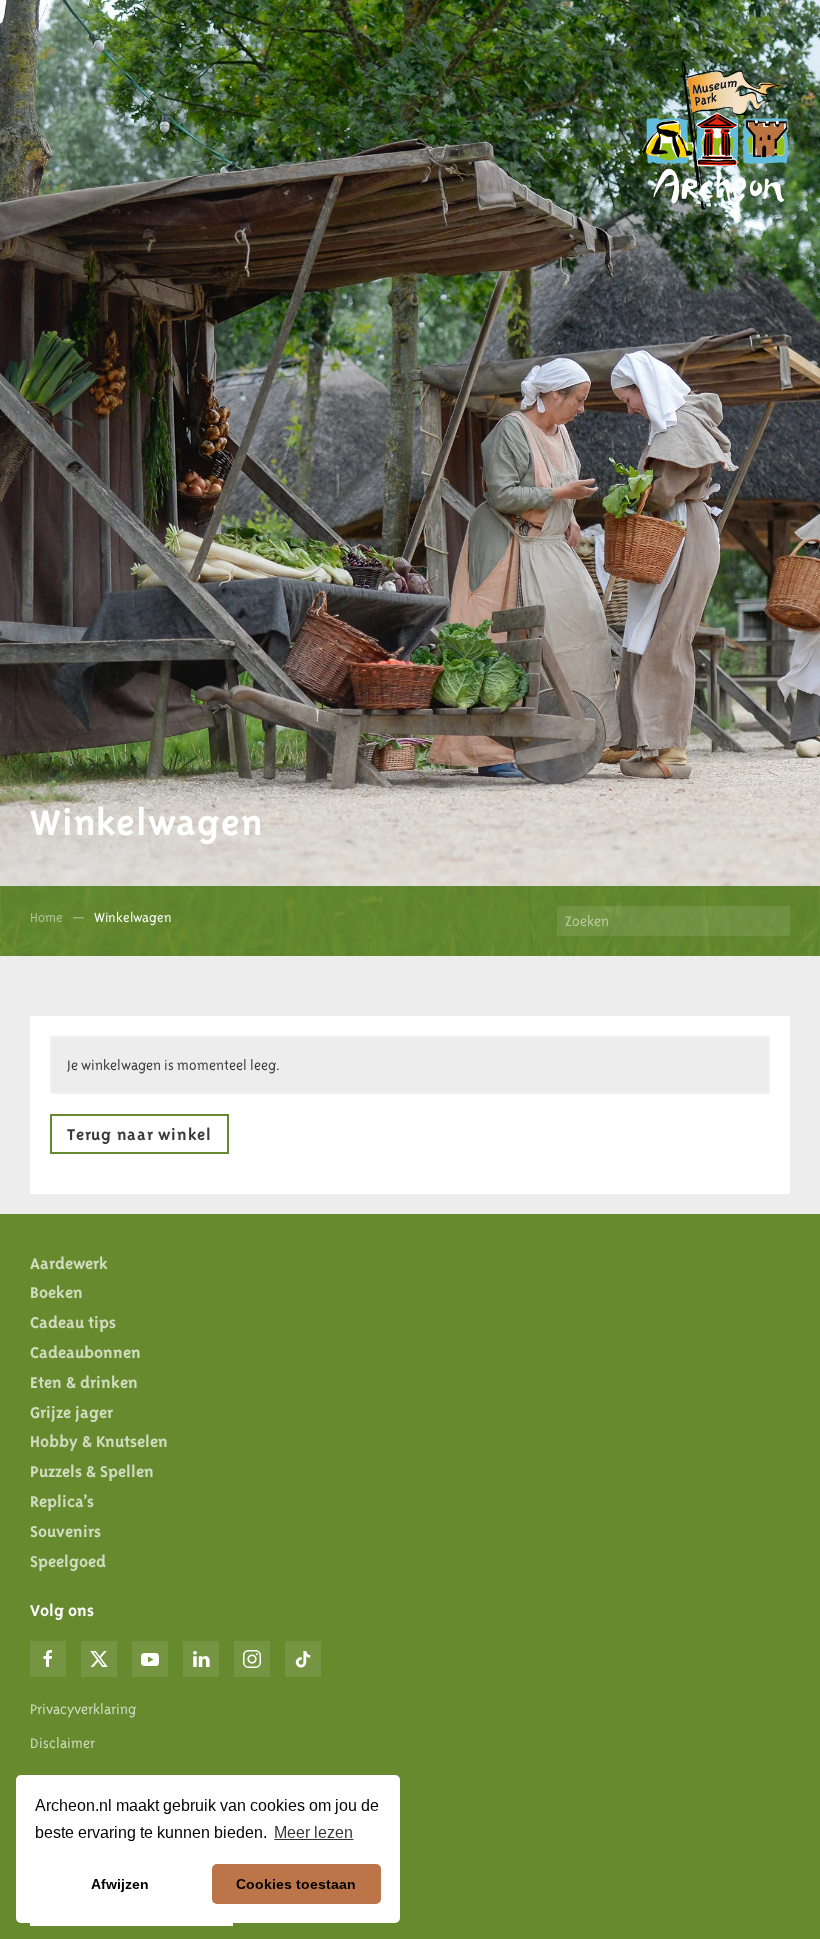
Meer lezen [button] (313, 1832)
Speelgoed (68, 1561)
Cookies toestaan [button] (296, 1884)
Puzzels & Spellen (92, 1471)
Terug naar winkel (139, 1134)
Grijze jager (71, 1412)
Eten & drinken (84, 1382)
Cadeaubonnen (85, 1352)
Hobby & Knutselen (99, 1441)
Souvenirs (65, 1531)
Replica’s (62, 1501)
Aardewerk (69, 1263)
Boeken (56, 1292)
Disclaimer (62, 1743)
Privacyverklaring (83, 1709)
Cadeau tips (73, 1322)
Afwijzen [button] (120, 1884)
